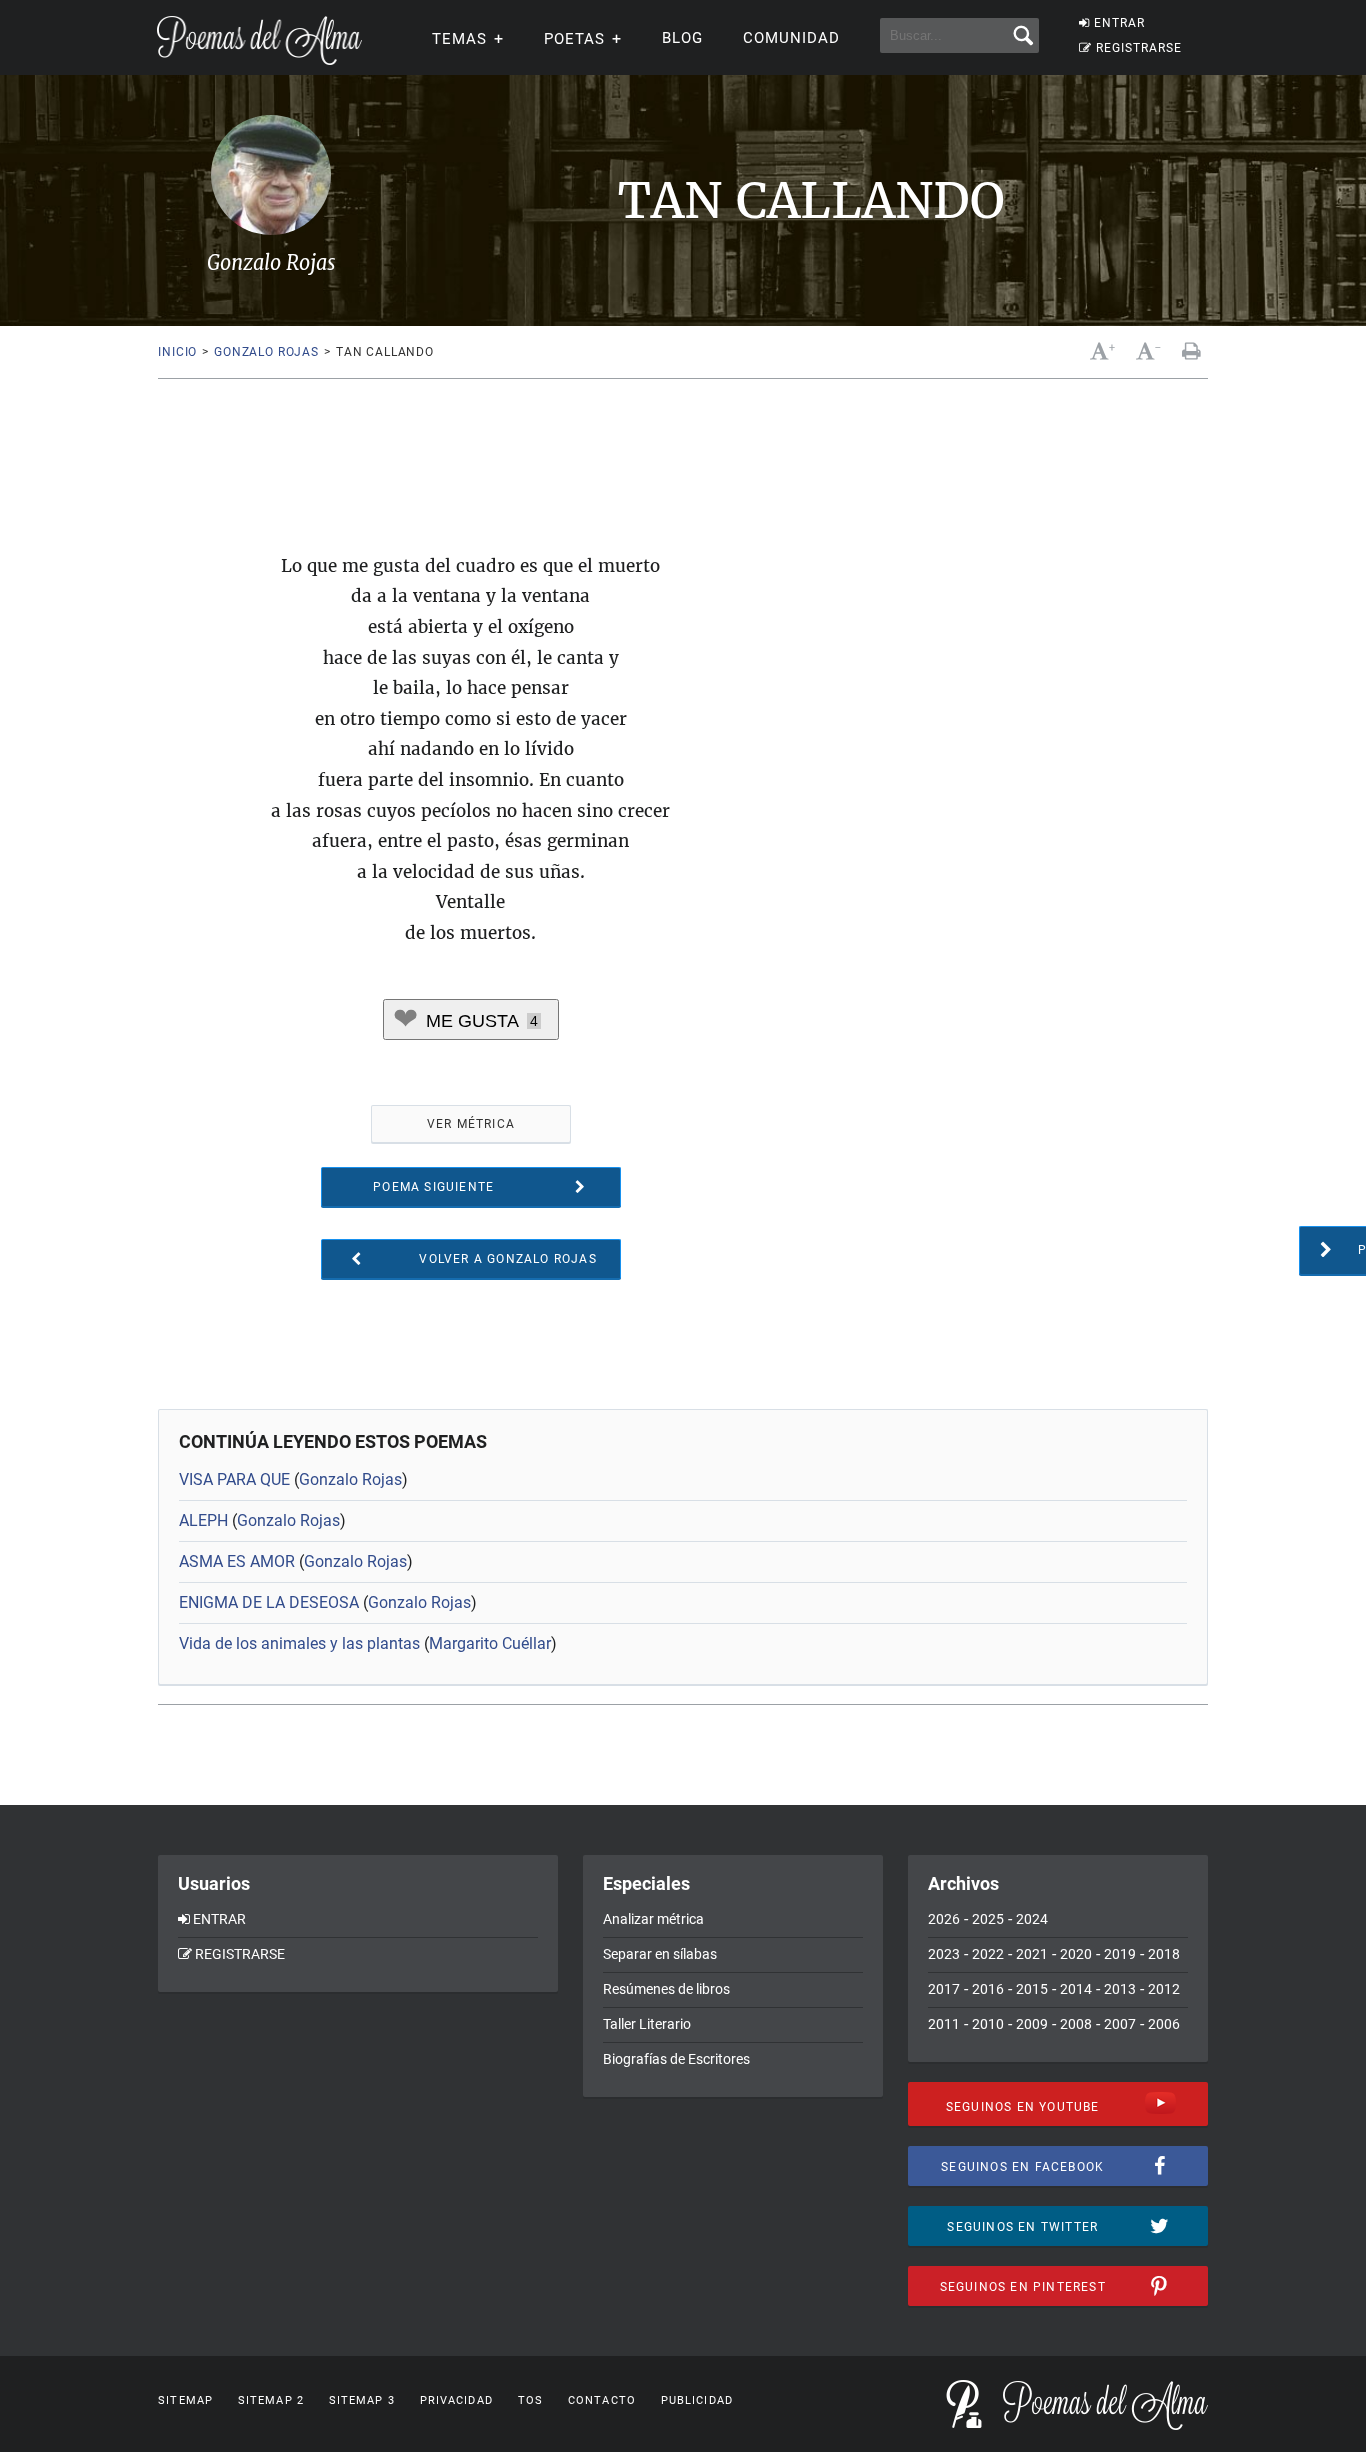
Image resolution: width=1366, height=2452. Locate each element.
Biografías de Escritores (676, 2059)
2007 (1120, 2024)
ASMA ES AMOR (237, 1561)
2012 (1164, 1989)
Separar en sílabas (660, 1954)
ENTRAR (1119, 23)
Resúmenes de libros (666, 1989)
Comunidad (791, 38)
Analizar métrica (653, 1919)
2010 (988, 2024)
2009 (1032, 2024)
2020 (1076, 1954)
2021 (1032, 1954)
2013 (1120, 1989)
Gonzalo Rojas (266, 352)
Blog (682, 38)
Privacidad (456, 2400)
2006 (1164, 2024)
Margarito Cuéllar (490, 1643)
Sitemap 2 (271, 2400)
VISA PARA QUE (234, 1479)
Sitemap (185, 2400)
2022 (988, 1954)
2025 (988, 1919)
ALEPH (203, 1520)
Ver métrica (471, 1124)
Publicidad (697, 2400)
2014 (1076, 1989)
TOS (530, 2400)
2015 (1032, 1989)
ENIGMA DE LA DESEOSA (269, 1602)
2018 (1164, 1954)
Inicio (177, 352)
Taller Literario (647, 2024)
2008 (1076, 2024)
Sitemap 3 (362, 2400)
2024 (1032, 1919)
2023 (944, 1954)
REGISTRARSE (1139, 48)
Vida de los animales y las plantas (299, 1643)
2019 (1120, 1954)
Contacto (602, 2400)
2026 (944, 1919)
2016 (988, 1989)
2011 (944, 2024)
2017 (944, 1989)
